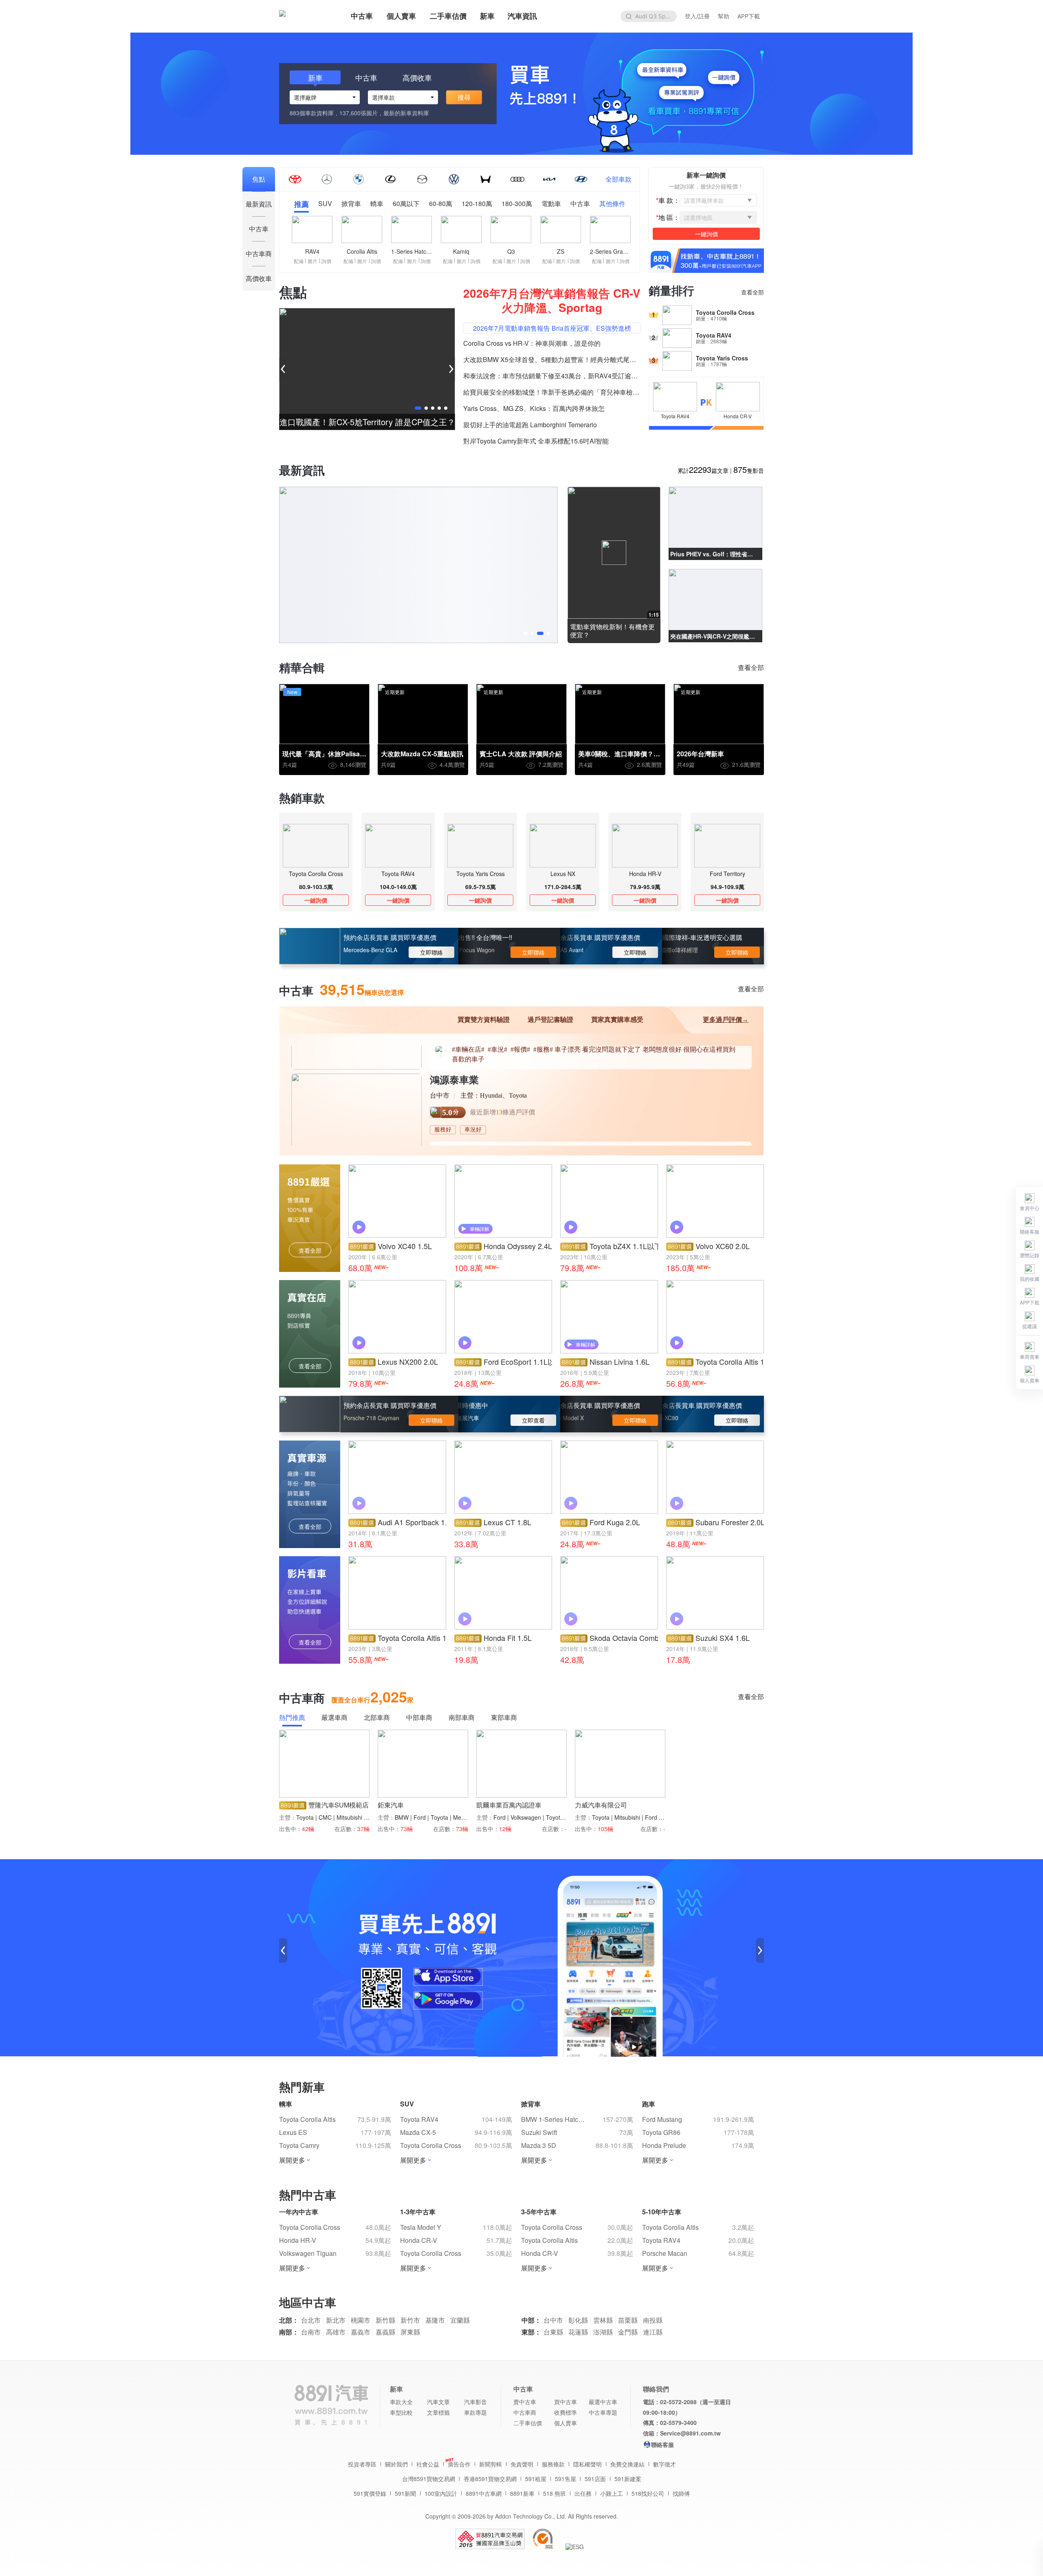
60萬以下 (406, 204)
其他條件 (612, 204)
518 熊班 (555, 2493)
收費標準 (566, 2412)
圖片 (312, 261)
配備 (299, 261)
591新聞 (405, 2493)
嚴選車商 (334, 1718)
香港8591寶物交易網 (490, 2479)
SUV (325, 204)
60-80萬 (441, 204)
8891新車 (522, 2493)
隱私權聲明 (588, 2464)
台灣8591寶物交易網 (429, 2479)
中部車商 (419, 1718)
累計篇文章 (703, 470)
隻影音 (749, 470)
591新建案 (628, 2479)
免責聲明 (522, 2464)
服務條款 (553, 2464)
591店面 (595, 2479)
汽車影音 (475, 2402)
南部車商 (462, 1718)
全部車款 (618, 179)
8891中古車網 (484, 2493)
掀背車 (351, 204)
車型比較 (401, 2412)
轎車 (377, 204)
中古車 (362, 16)
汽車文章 (438, 2402)
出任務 (583, 2493)
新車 (487, 16)
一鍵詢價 (316, 900)
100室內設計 (441, 2493)
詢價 (326, 261)
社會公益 (428, 2464)
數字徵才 (665, 2464)
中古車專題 (603, 2412)
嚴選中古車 (603, 2402)
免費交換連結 (627, 2464)
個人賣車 (401, 16)
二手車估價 (448, 16)
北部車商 (377, 1718)
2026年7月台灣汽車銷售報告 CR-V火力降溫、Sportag (552, 300)
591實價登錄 (370, 2493)
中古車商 (525, 2412)
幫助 (724, 16)
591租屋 (536, 2479)
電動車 (551, 204)
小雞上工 (612, 2493)
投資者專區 (362, 2464)
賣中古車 (525, 2402)
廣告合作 (459, 2464)
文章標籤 (438, 2412)
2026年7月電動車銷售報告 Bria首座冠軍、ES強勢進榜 (552, 328)
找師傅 (681, 2493)
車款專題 (475, 2412)
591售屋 (566, 2479)
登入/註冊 (697, 16)
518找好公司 (648, 2493)
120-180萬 (477, 204)
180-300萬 (517, 204)
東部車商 (504, 1718)
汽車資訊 (522, 16)
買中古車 (566, 2402)
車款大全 (401, 2402)
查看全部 (753, 292)
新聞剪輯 (491, 2464)
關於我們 (396, 2464)
